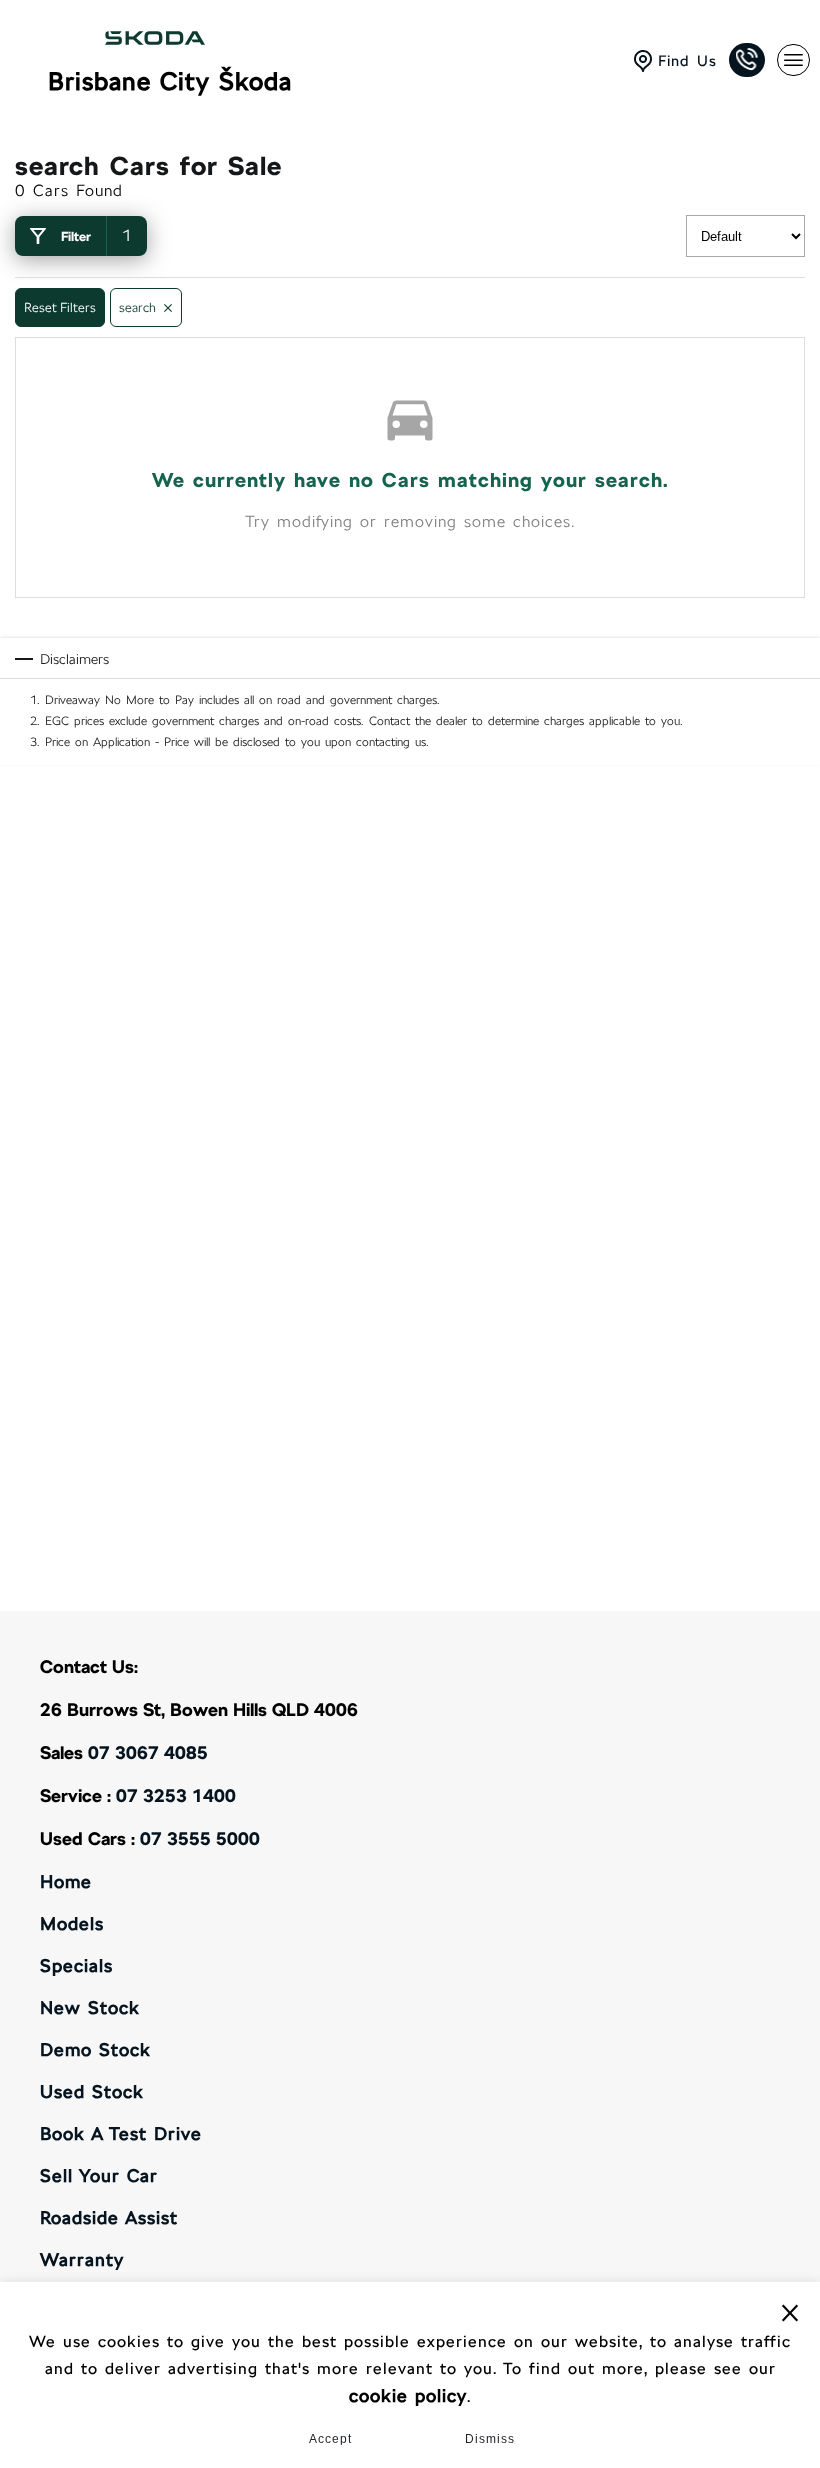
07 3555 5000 (200, 1838)
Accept (330, 2439)
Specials (76, 1965)
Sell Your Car (99, 2175)
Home (66, 1881)
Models (72, 1923)
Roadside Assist (109, 2217)
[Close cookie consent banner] (790, 2312)
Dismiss (490, 2439)
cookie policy (408, 2395)
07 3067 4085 (148, 1752)
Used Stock (92, 2091)
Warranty (82, 2259)
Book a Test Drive (121, 2133)
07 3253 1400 (176, 1795)
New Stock (90, 2007)
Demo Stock (95, 2049)
